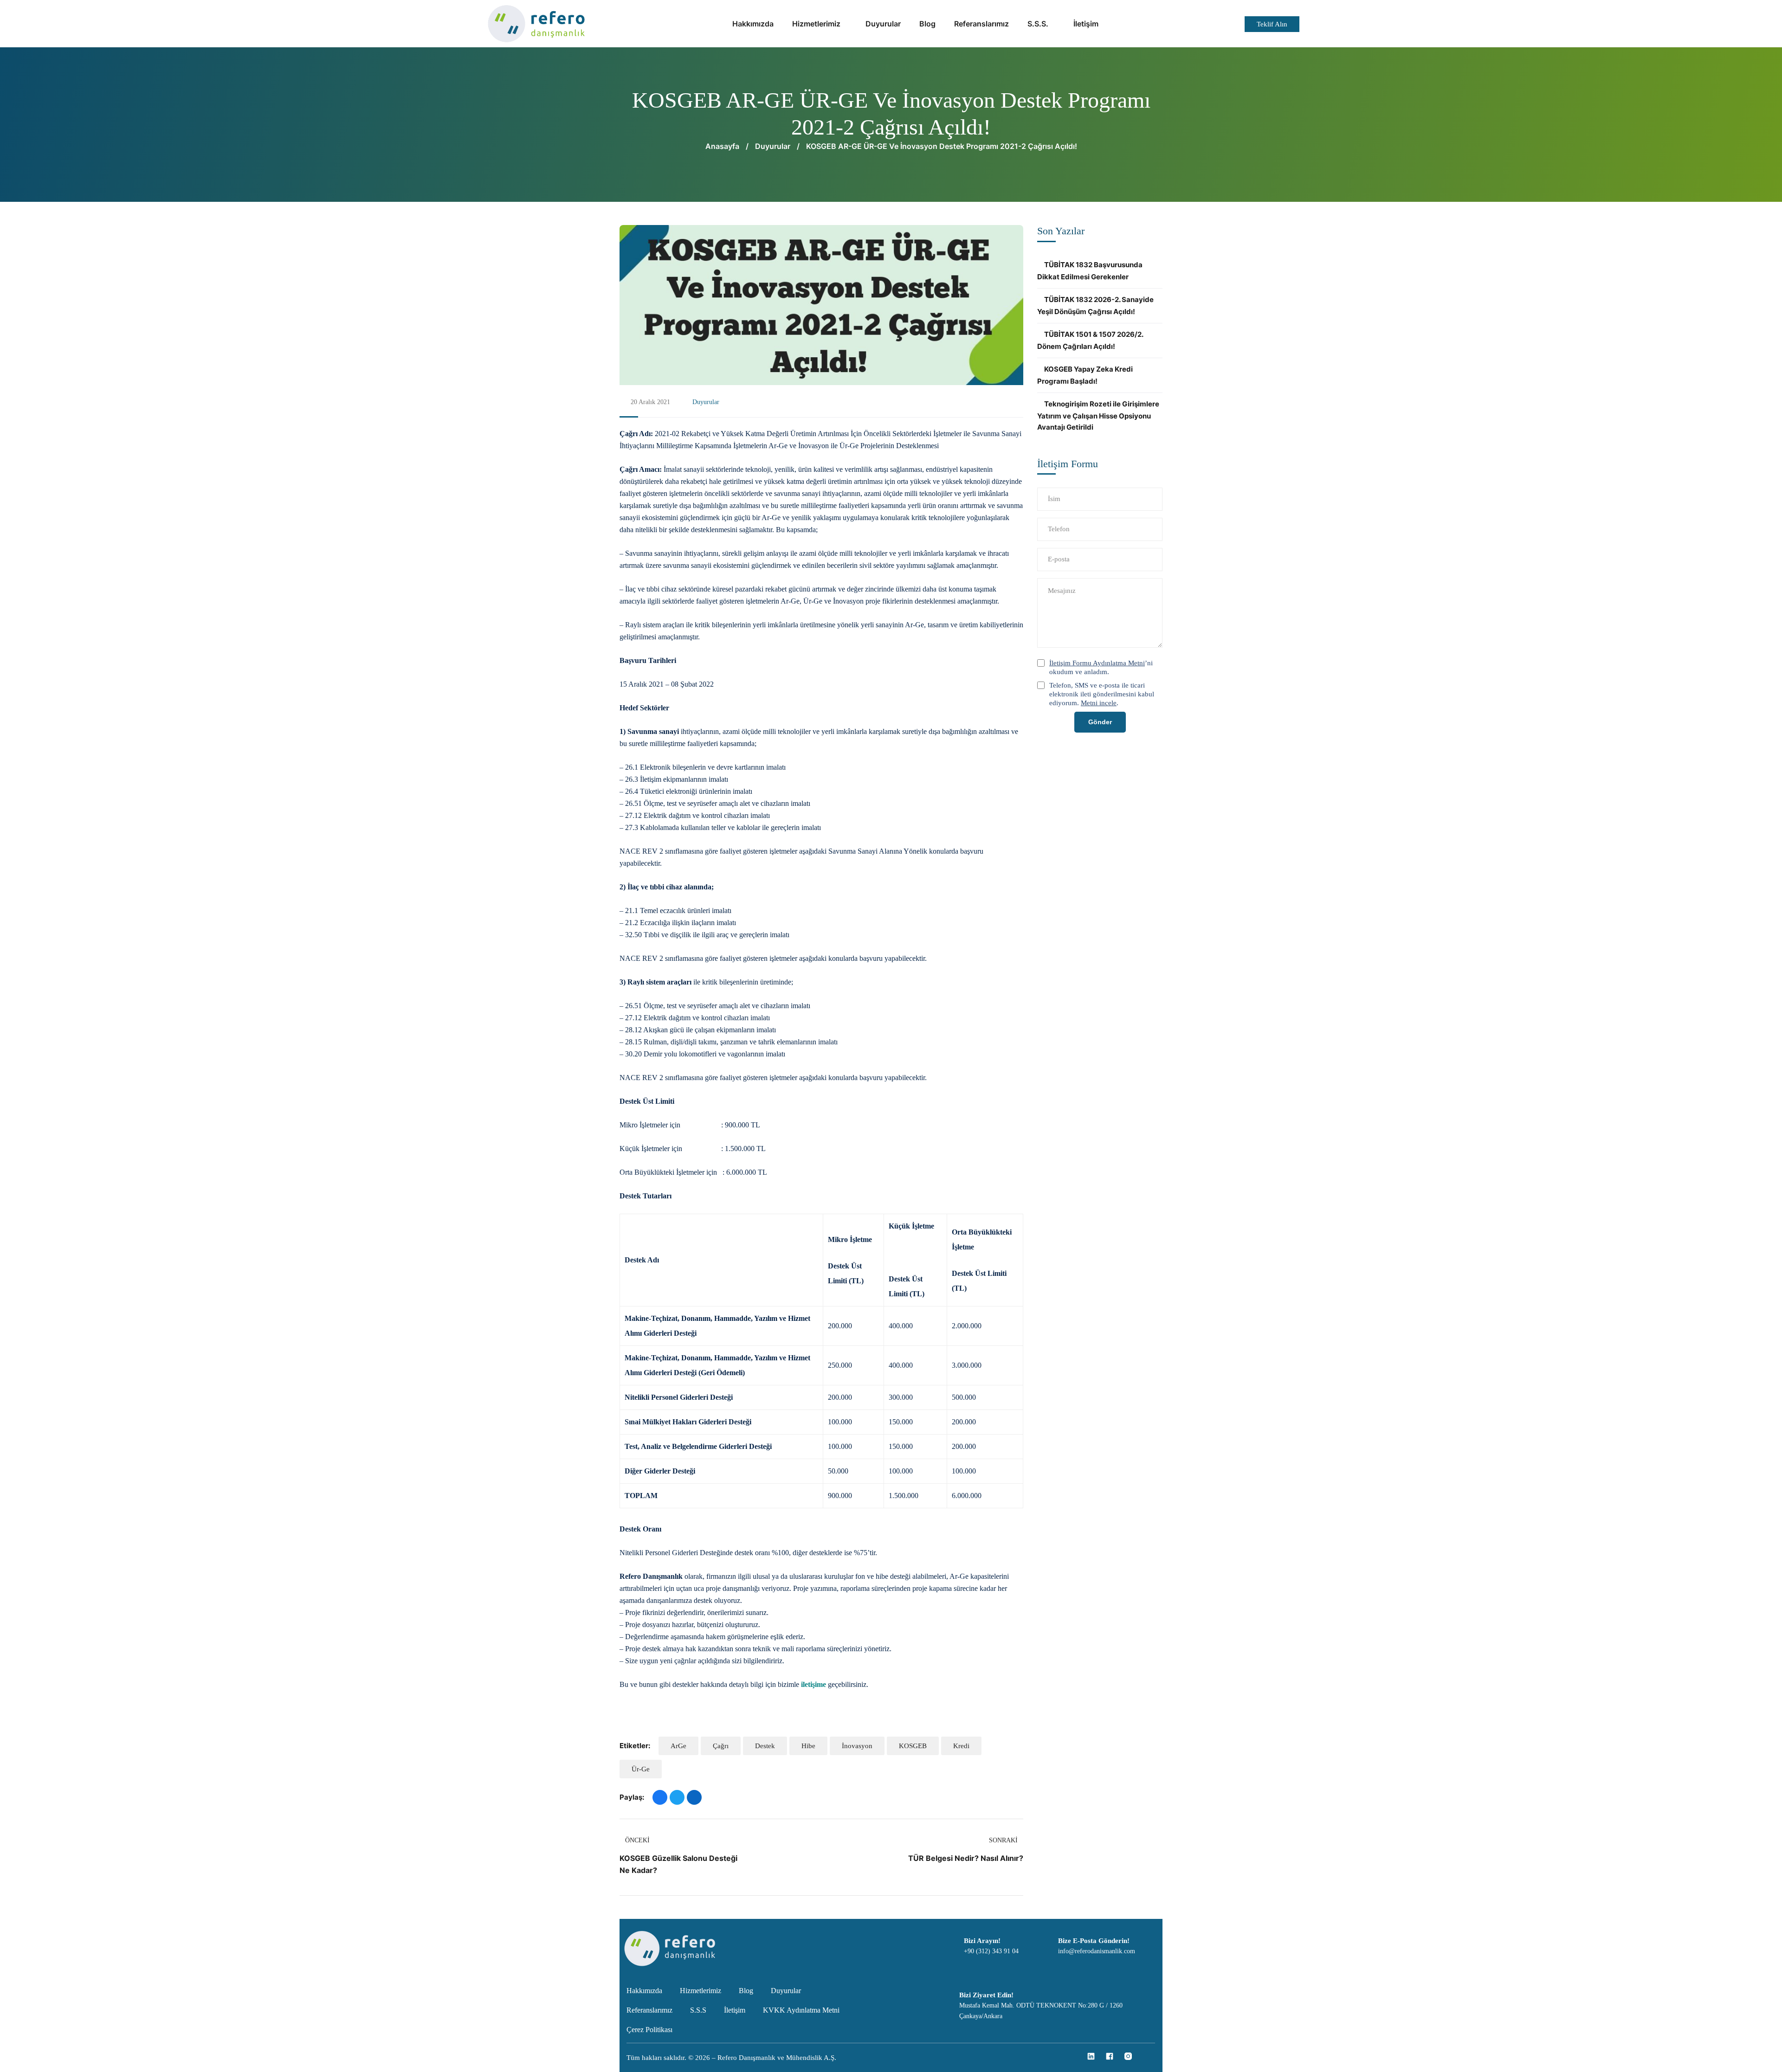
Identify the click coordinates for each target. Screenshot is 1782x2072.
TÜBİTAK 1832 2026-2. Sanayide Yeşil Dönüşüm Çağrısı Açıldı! (1095, 306)
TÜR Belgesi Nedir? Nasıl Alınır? (966, 1858)
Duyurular (773, 146)
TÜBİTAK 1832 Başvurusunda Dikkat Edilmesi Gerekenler (1090, 271)
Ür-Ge (641, 1769)
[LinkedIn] (694, 1797)
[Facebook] (660, 1797)
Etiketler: (635, 1746)
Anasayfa (722, 146)
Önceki (637, 1840)
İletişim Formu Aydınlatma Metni (1097, 663)
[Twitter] (677, 1797)
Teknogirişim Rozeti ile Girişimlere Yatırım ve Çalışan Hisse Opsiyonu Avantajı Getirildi (1098, 415)
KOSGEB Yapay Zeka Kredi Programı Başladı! (1085, 375)
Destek (765, 1746)
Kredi (961, 1746)
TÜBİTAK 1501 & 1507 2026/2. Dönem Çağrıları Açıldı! (1090, 340)
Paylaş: (632, 1797)
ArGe (678, 1746)
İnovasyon (857, 1746)
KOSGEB (913, 1746)
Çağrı (721, 1746)
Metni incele (1099, 703)
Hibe (808, 1746)
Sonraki (1003, 1840)
